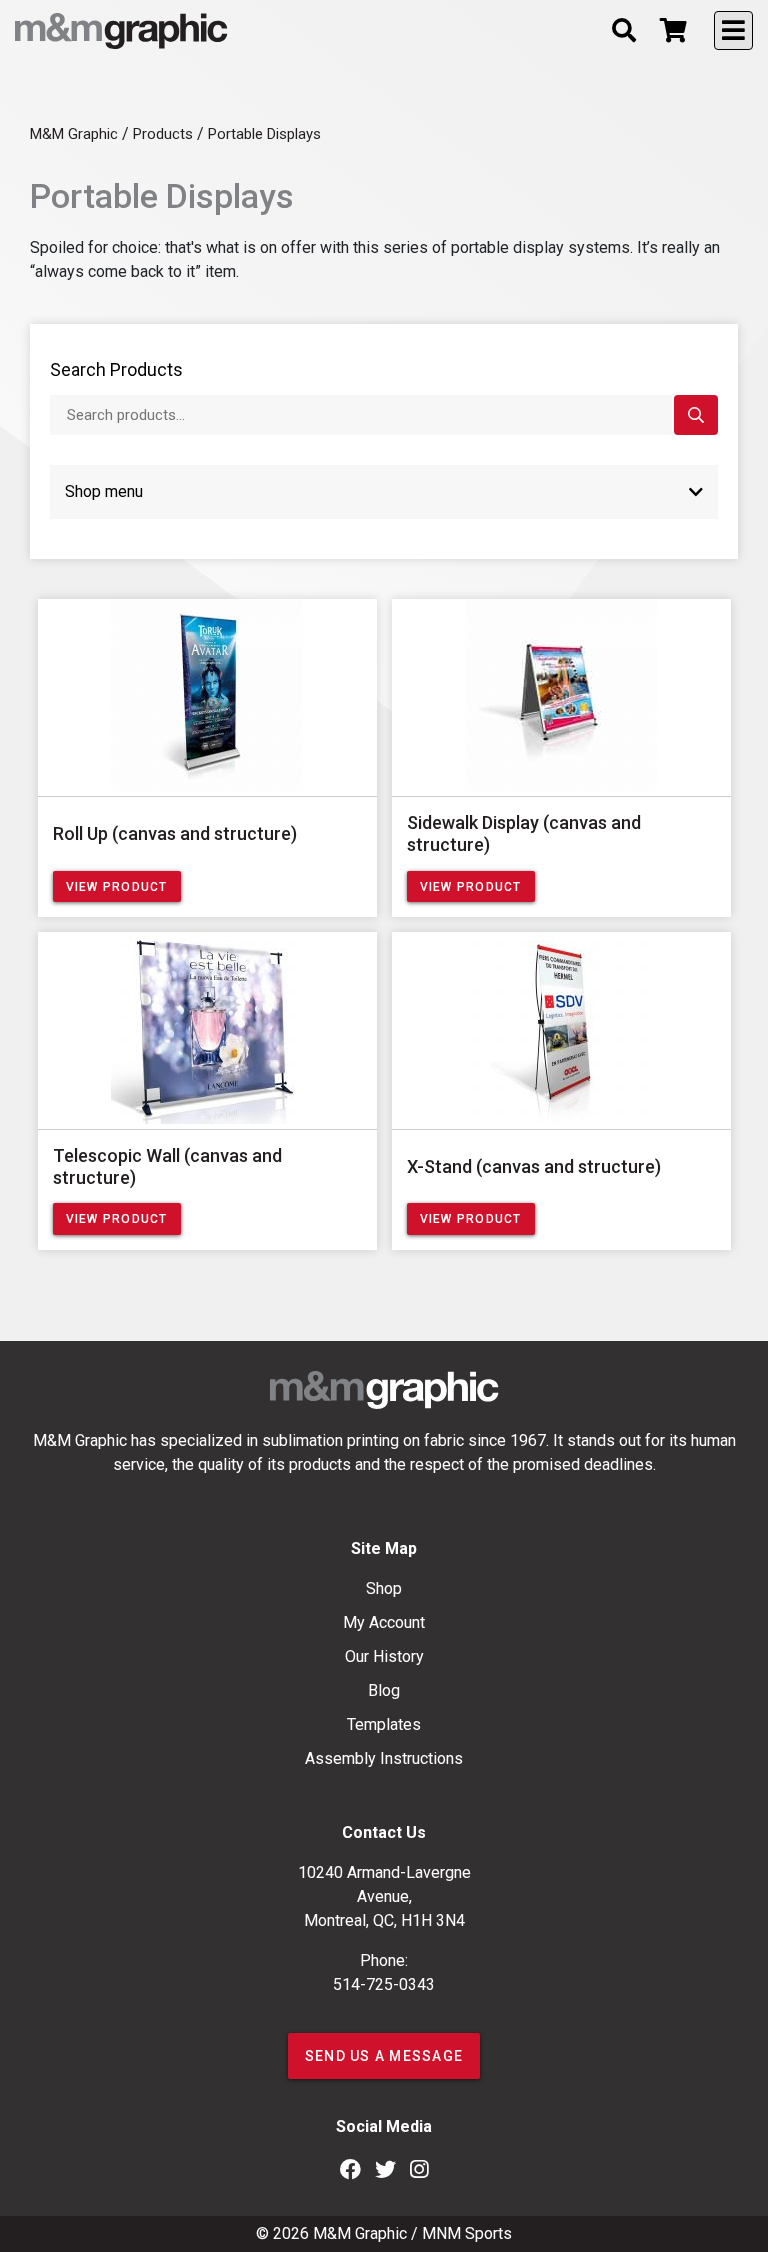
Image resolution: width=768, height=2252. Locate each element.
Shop (384, 1588)
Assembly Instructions (384, 1758)
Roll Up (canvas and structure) (175, 833)
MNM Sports (467, 2233)
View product (117, 887)
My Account (384, 1622)
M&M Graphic (360, 2233)
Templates (384, 1724)
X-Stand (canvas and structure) (534, 1166)
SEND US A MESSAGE (384, 2056)
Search (696, 415)
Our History (384, 1656)
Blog (384, 1690)
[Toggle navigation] (733, 30)
